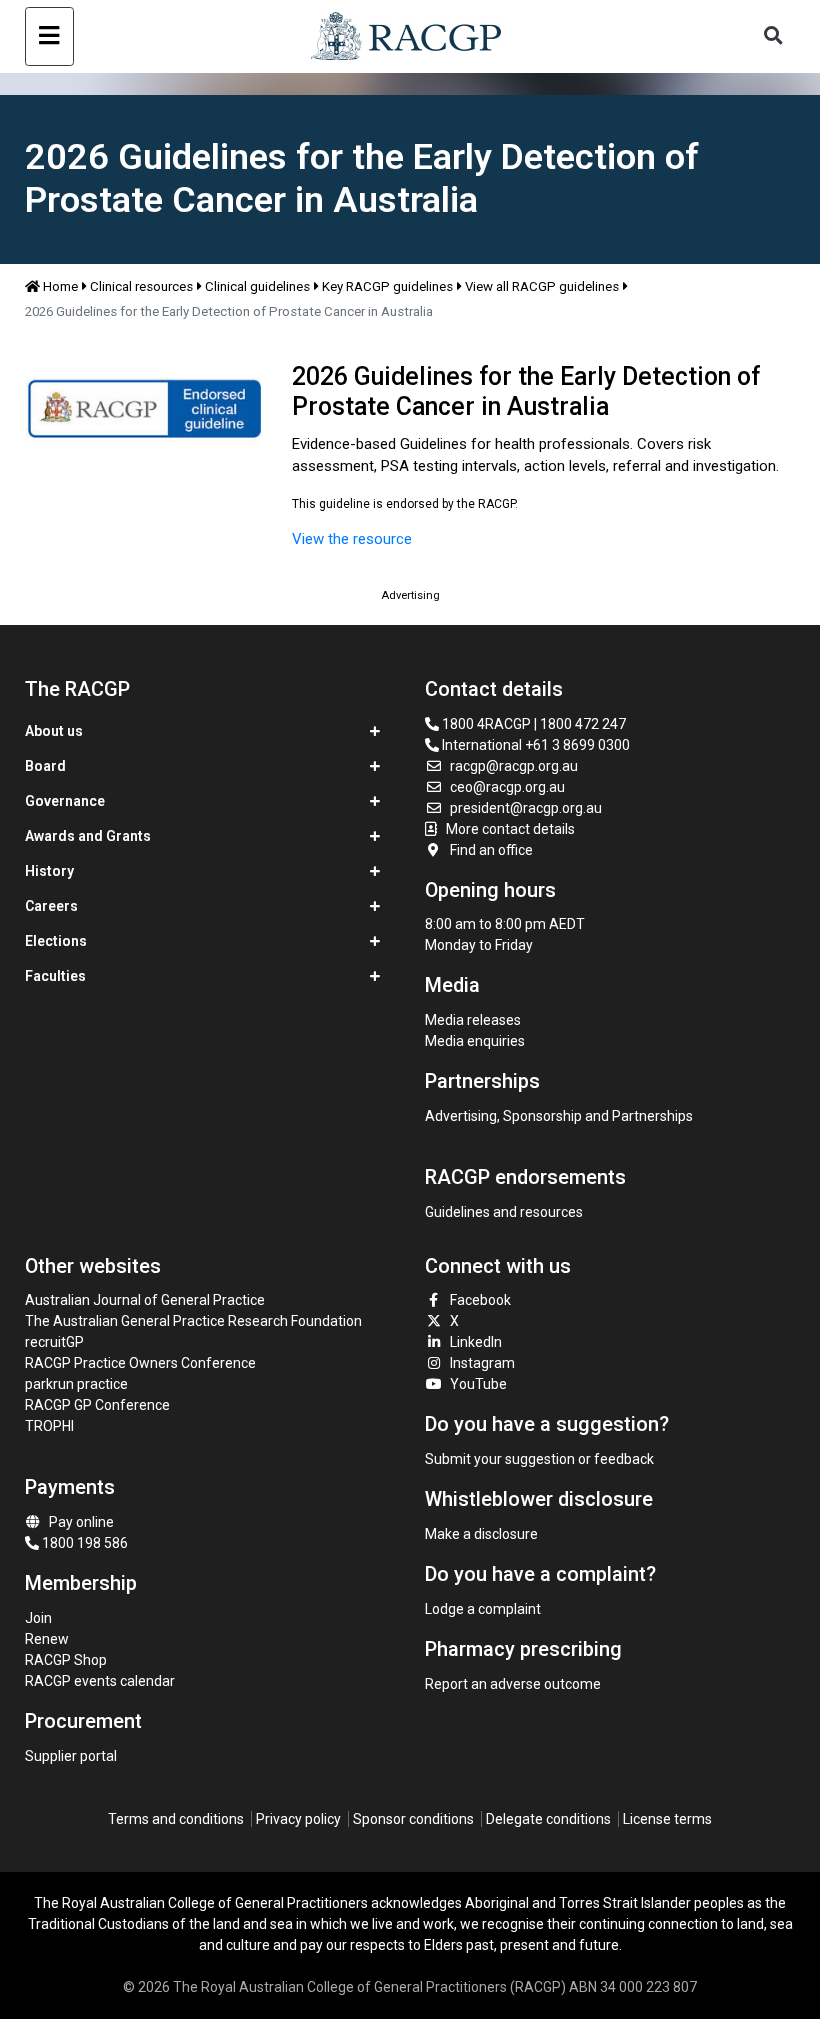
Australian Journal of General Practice (145, 1300)
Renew (47, 1639)
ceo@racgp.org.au (507, 787)
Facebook (480, 1300)
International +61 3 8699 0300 (534, 745)
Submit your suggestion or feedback (539, 1459)
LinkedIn (476, 1342)
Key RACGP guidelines (387, 286)
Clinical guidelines (257, 286)
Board (45, 766)
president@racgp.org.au (526, 808)
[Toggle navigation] (49, 36)
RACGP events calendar (100, 1681)
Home (60, 286)
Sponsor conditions (413, 1819)
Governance (65, 801)
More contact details (510, 829)
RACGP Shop (66, 1660)
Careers (51, 906)
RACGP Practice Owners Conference (140, 1363)
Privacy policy (298, 1819)
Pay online (81, 1522)
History (49, 871)
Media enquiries (475, 1041)
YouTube (478, 1384)
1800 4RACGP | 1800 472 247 (532, 724)
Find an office (491, 850)
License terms (667, 1819)
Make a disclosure (481, 1534)
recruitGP (54, 1342)
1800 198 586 (83, 1543)
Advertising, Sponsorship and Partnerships (559, 1116)
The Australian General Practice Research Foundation (193, 1321)
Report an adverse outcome (513, 1684)
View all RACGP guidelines (542, 286)
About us (54, 731)
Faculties (55, 976)
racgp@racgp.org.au (514, 766)
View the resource (352, 539)
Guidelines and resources (504, 1212)
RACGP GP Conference (97, 1405)
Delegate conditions (548, 1819)
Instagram (482, 1363)
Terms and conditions (176, 1819)
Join (38, 1618)
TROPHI (49, 1426)
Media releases (473, 1020)
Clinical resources (141, 286)
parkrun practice (76, 1384)
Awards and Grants (88, 836)
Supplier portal (71, 1756)
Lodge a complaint (483, 1609)
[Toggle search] (773, 36)
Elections (56, 941)
